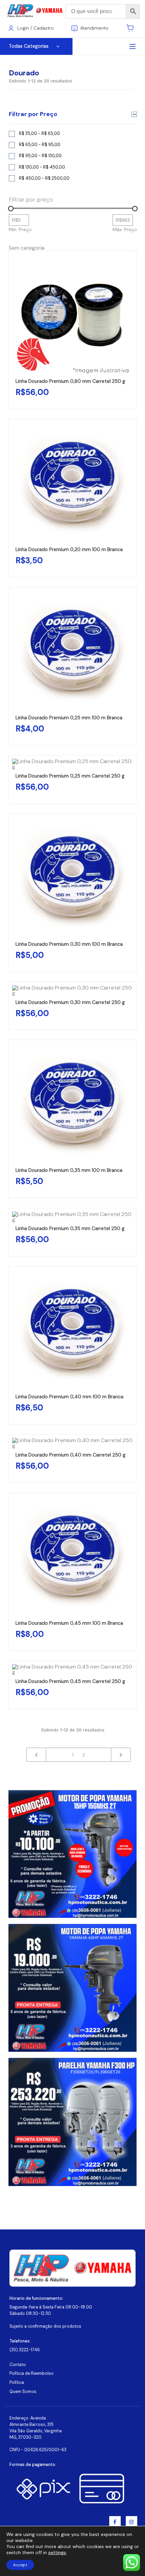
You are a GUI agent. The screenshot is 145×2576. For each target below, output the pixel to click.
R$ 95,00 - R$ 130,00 (40, 156)
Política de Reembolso (32, 2373)
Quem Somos (23, 2392)
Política (17, 2383)
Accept (20, 2565)
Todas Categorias (29, 46)
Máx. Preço (125, 229)
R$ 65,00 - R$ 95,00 (40, 145)
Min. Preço (20, 229)
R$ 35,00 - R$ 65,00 (39, 134)
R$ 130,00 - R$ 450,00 (42, 167)
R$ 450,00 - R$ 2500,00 (44, 178)
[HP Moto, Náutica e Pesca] (35, 11)
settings (57, 2552)
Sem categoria (27, 248)
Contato (18, 2365)
